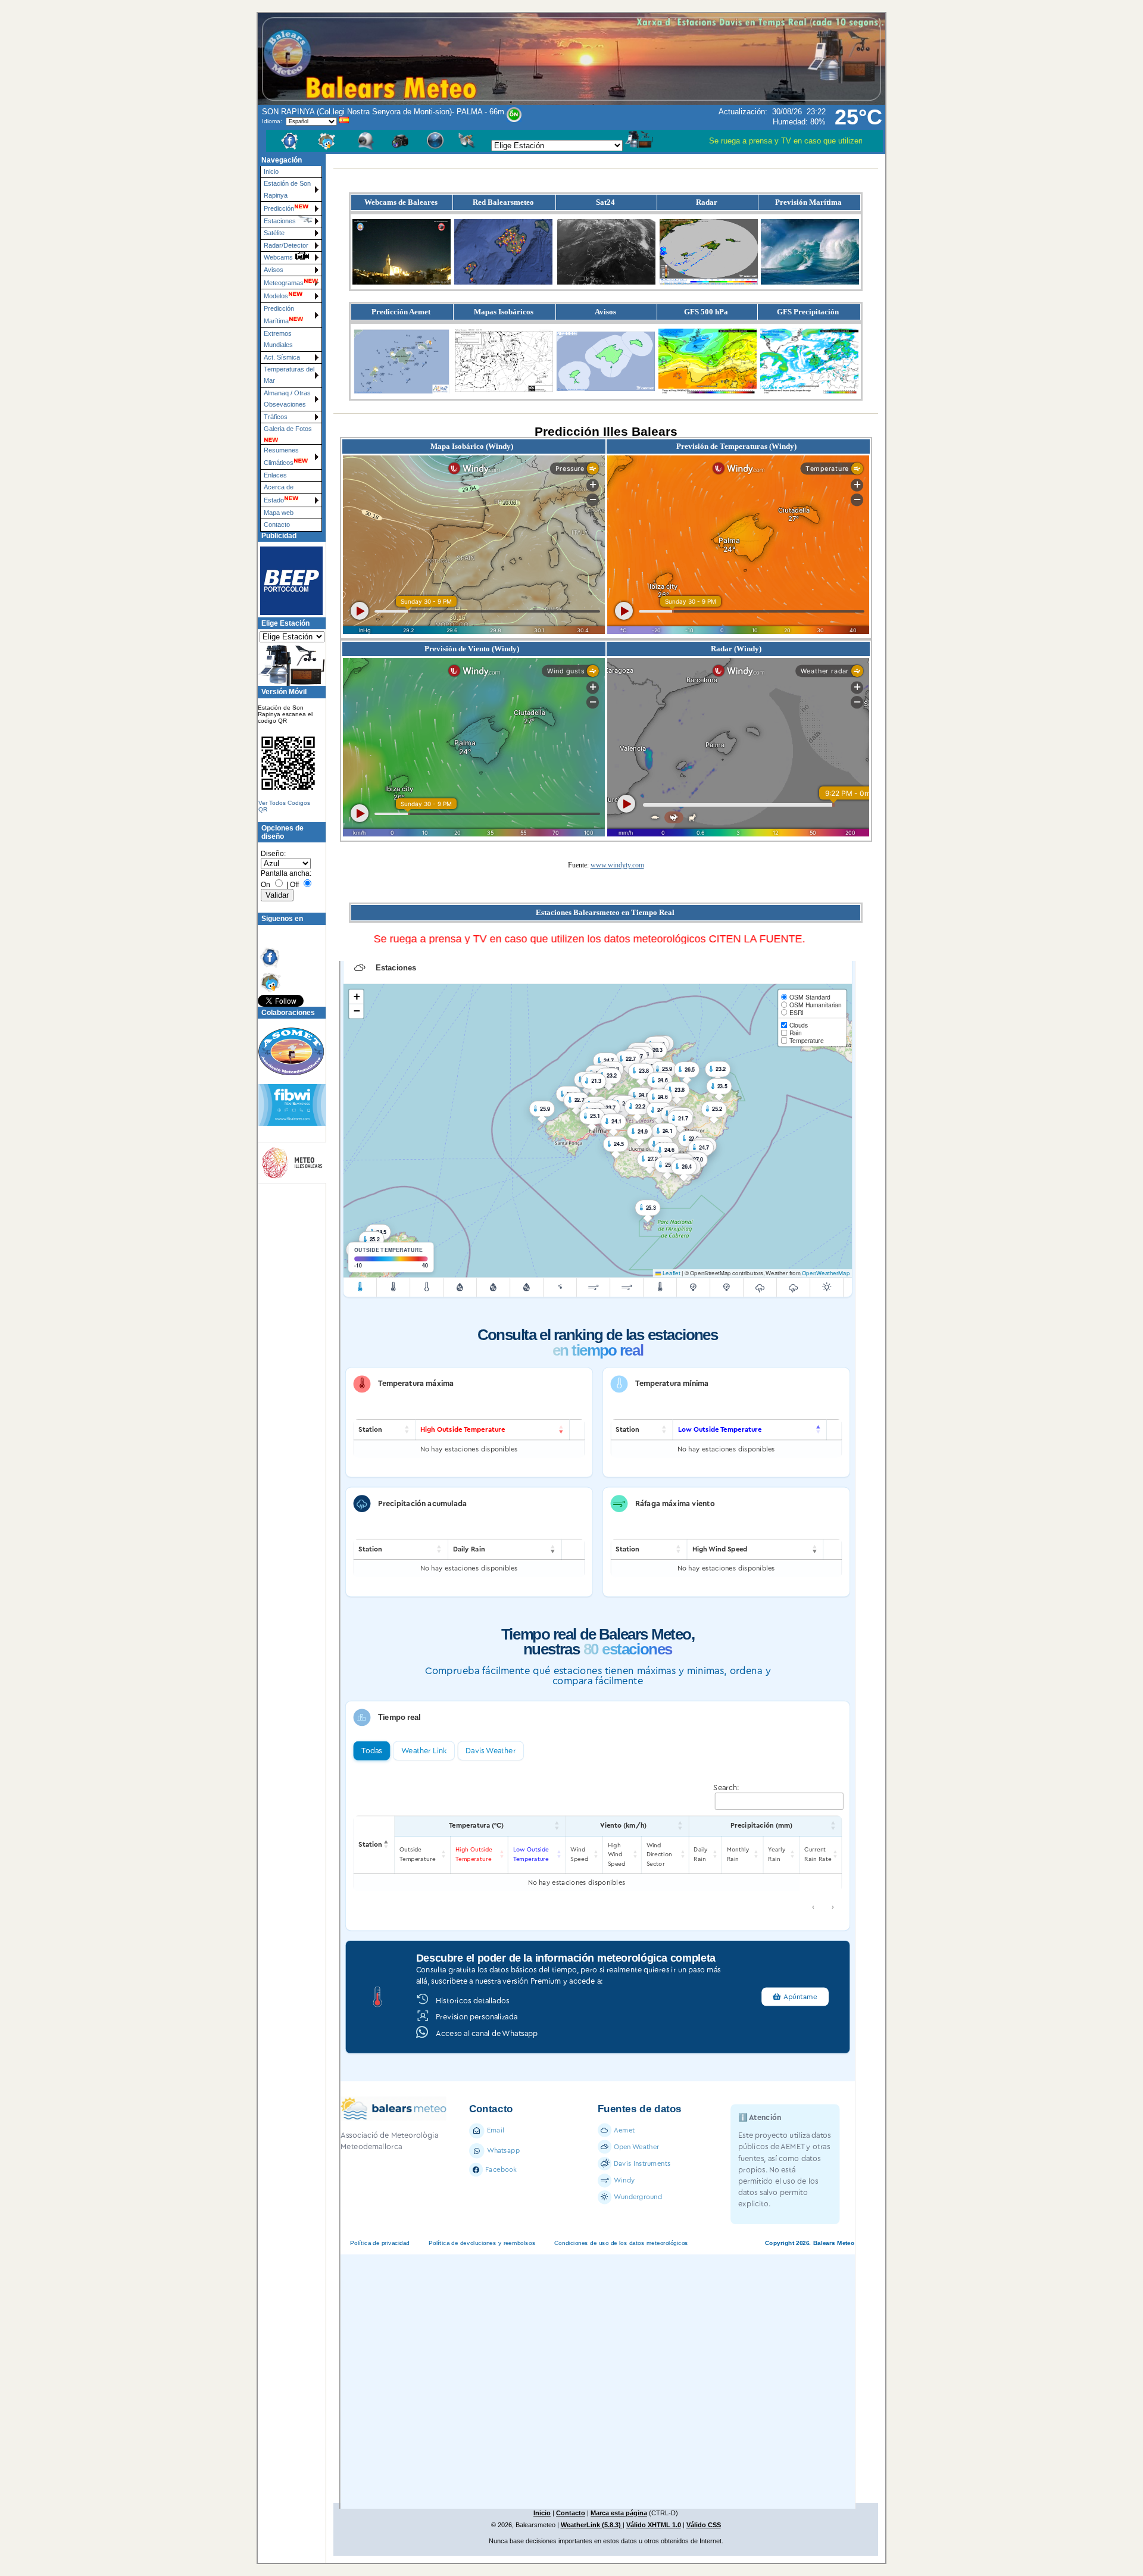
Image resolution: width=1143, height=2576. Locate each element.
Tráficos (276, 417)
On (266, 885)
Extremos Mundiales (278, 339)
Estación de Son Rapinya (287, 189)
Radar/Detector (286, 245)
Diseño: (273, 854)
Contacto (277, 524)
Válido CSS (704, 2525)
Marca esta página (619, 2513)
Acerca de (279, 487)
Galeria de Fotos (288, 429)
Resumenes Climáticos (281, 456)
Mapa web (279, 513)
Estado (274, 500)
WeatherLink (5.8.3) (592, 2525)
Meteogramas (284, 283)
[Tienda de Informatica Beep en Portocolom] (286, 580)
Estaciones (280, 221)
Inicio (271, 171)
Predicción (279, 208)
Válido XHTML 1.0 (654, 2525)
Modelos (276, 296)
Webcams (279, 257)
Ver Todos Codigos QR (284, 806)
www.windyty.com (617, 865)
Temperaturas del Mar (289, 375)
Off (294, 885)
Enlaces (275, 475)
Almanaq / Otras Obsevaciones (287, 399)
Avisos (274, 270)
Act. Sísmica (282, 357)
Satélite (274, 233)
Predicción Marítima (279, 315)
